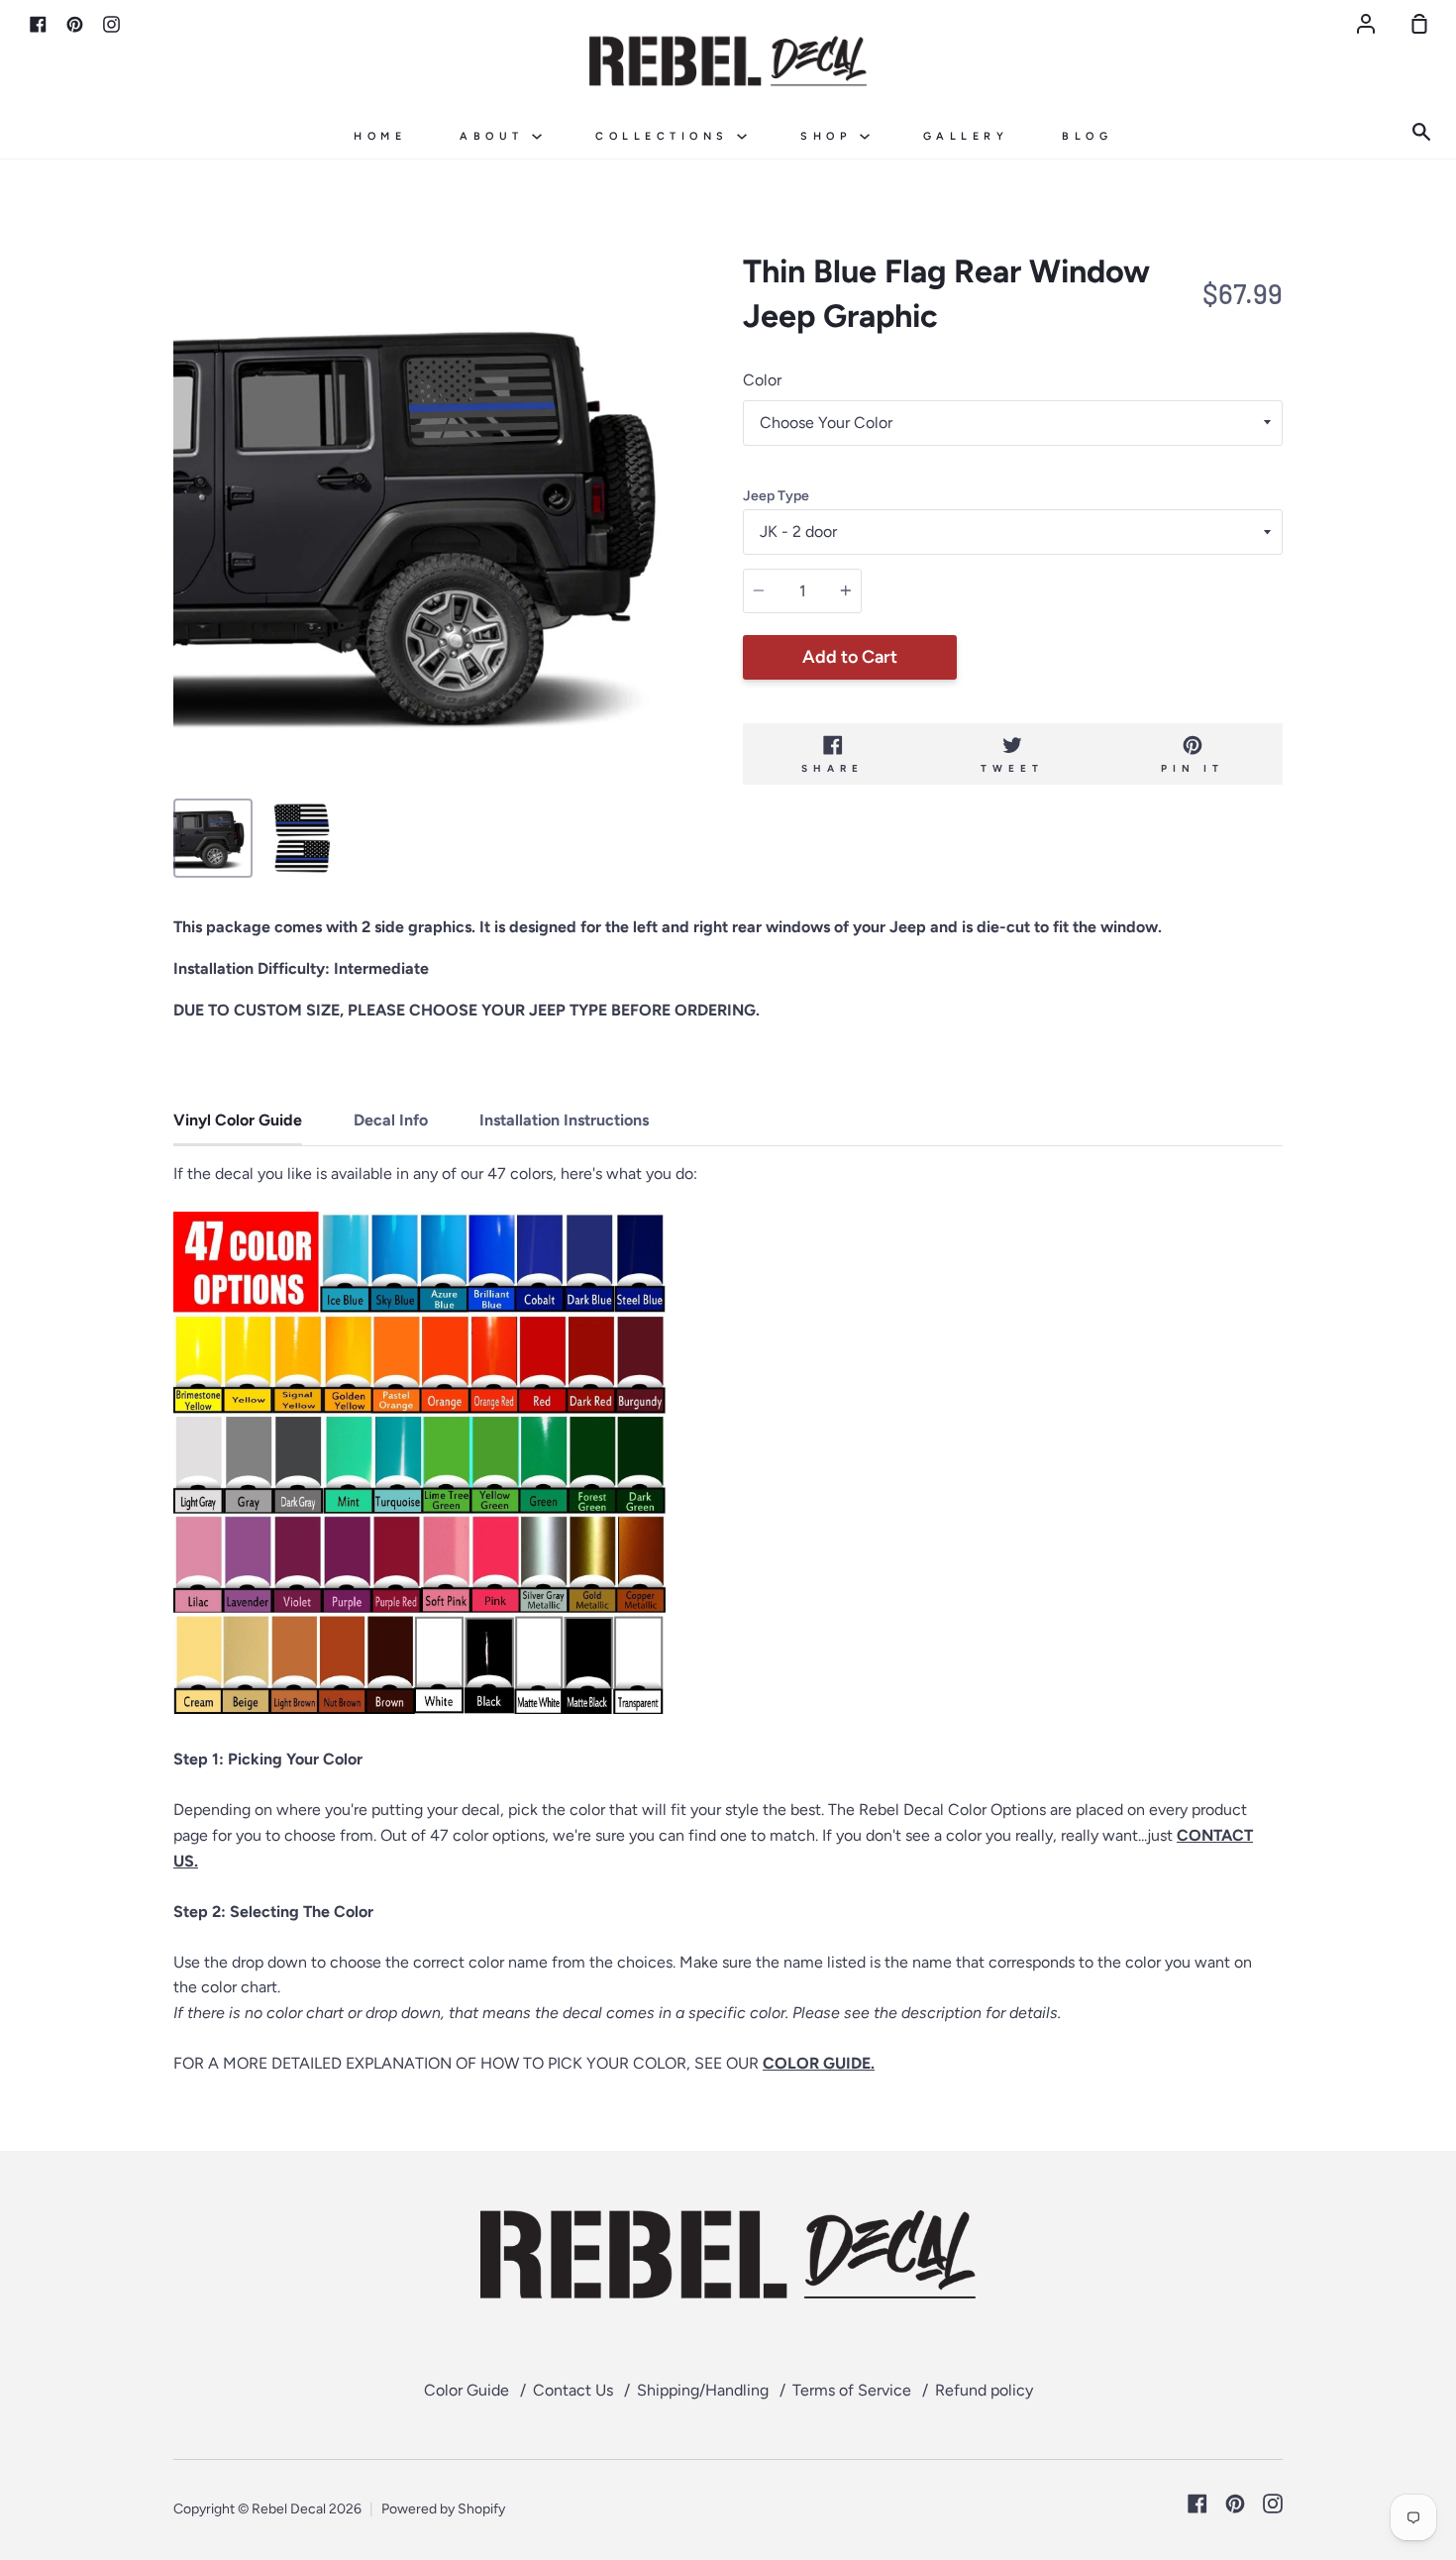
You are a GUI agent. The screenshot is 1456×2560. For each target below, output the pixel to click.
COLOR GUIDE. (819, 2063)
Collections (666, 136)
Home (380, 136)
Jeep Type (776, 496)
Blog (1087, 136)
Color (762, 380)
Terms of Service (852, 2390)
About (496, 136)
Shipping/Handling (703, 2390)
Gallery (966, 136)
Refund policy (984, 2390)
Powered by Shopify (443, 2509)
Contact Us (573, 2390)
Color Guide (467, 2390)
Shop (830, 136)
